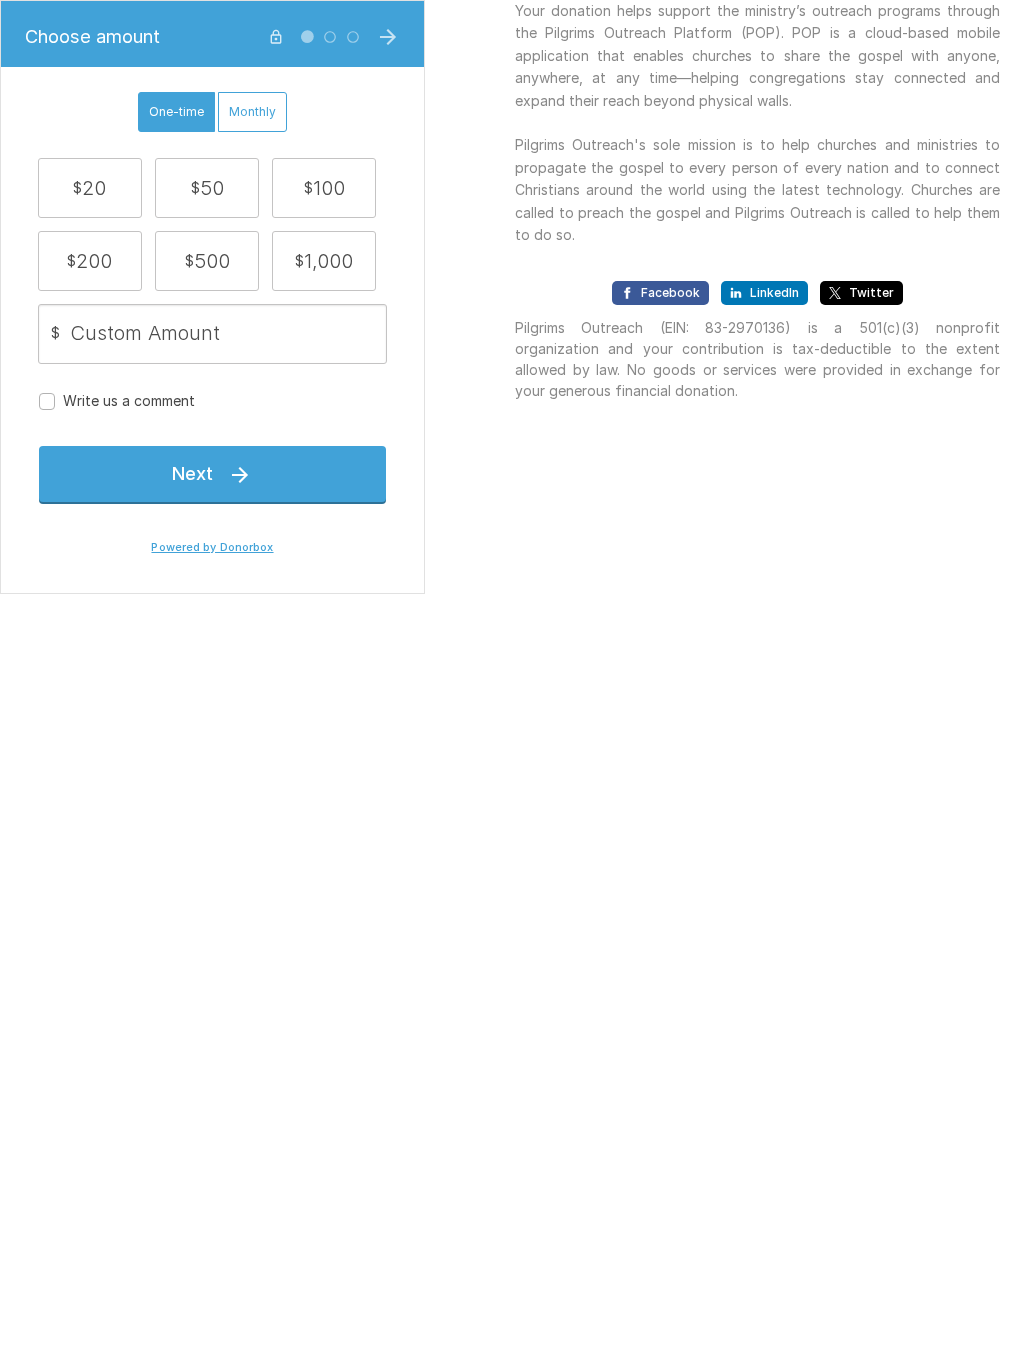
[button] (90, 188)
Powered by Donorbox (212, 547)
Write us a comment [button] (129, 400)
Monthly (252, 111)
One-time (176, 111)
